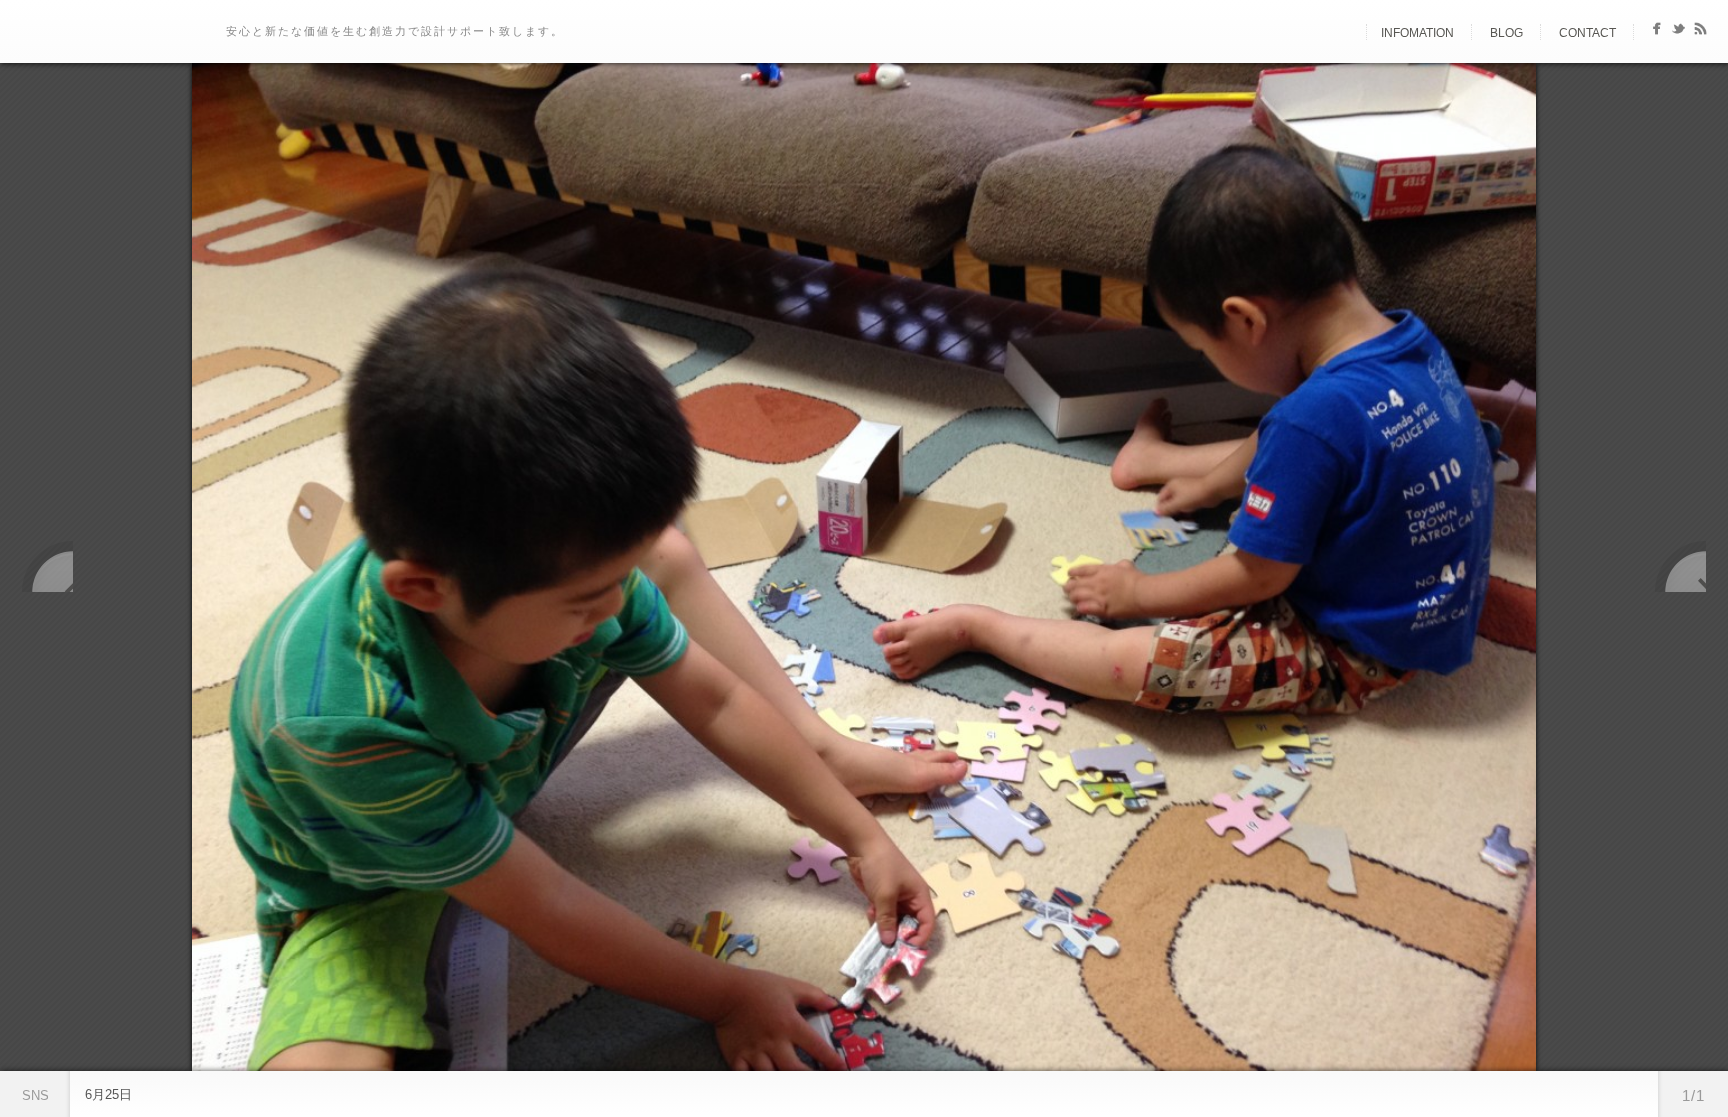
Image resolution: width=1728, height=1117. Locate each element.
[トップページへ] (1349, 33)
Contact (1587, 33)
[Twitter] (1678, 32)
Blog (1506, 33)
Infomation (1417, 33)
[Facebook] (1656, 32)
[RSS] (1700, 32)
